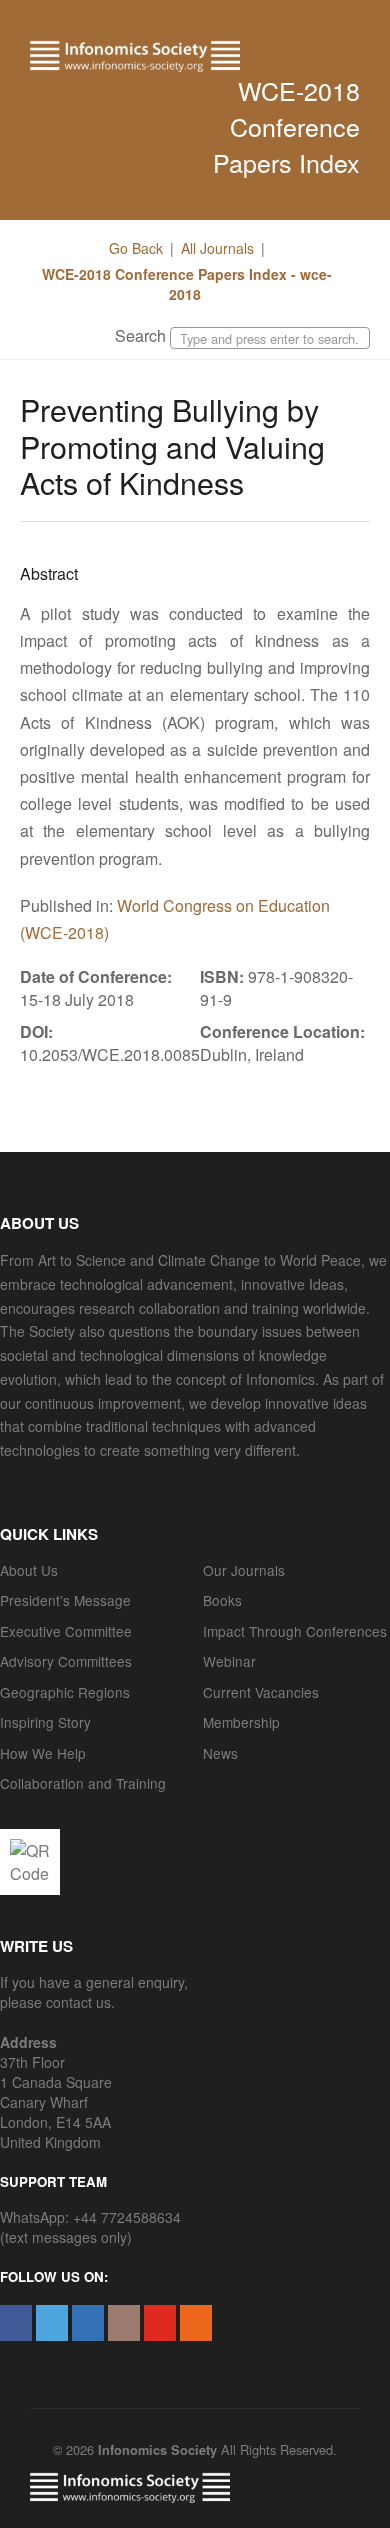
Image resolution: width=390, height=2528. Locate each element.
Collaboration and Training (83, 1783)
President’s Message (65, 1600)
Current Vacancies (261, 1692)
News (220, 1753)
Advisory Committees (66, 1661)
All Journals (217, 248)
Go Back (136, 248)
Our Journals (244, 1570)
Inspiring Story (45, 1722)
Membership (241, 1722)
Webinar (229, 1661)
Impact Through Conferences (295, 1631)
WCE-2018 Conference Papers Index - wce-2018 (185, 284)
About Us (29, 1570)
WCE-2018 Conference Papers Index (286, 126)
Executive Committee (66, 1631)
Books (222, 1600)
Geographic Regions (65, 1692)
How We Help (43, 1753)
